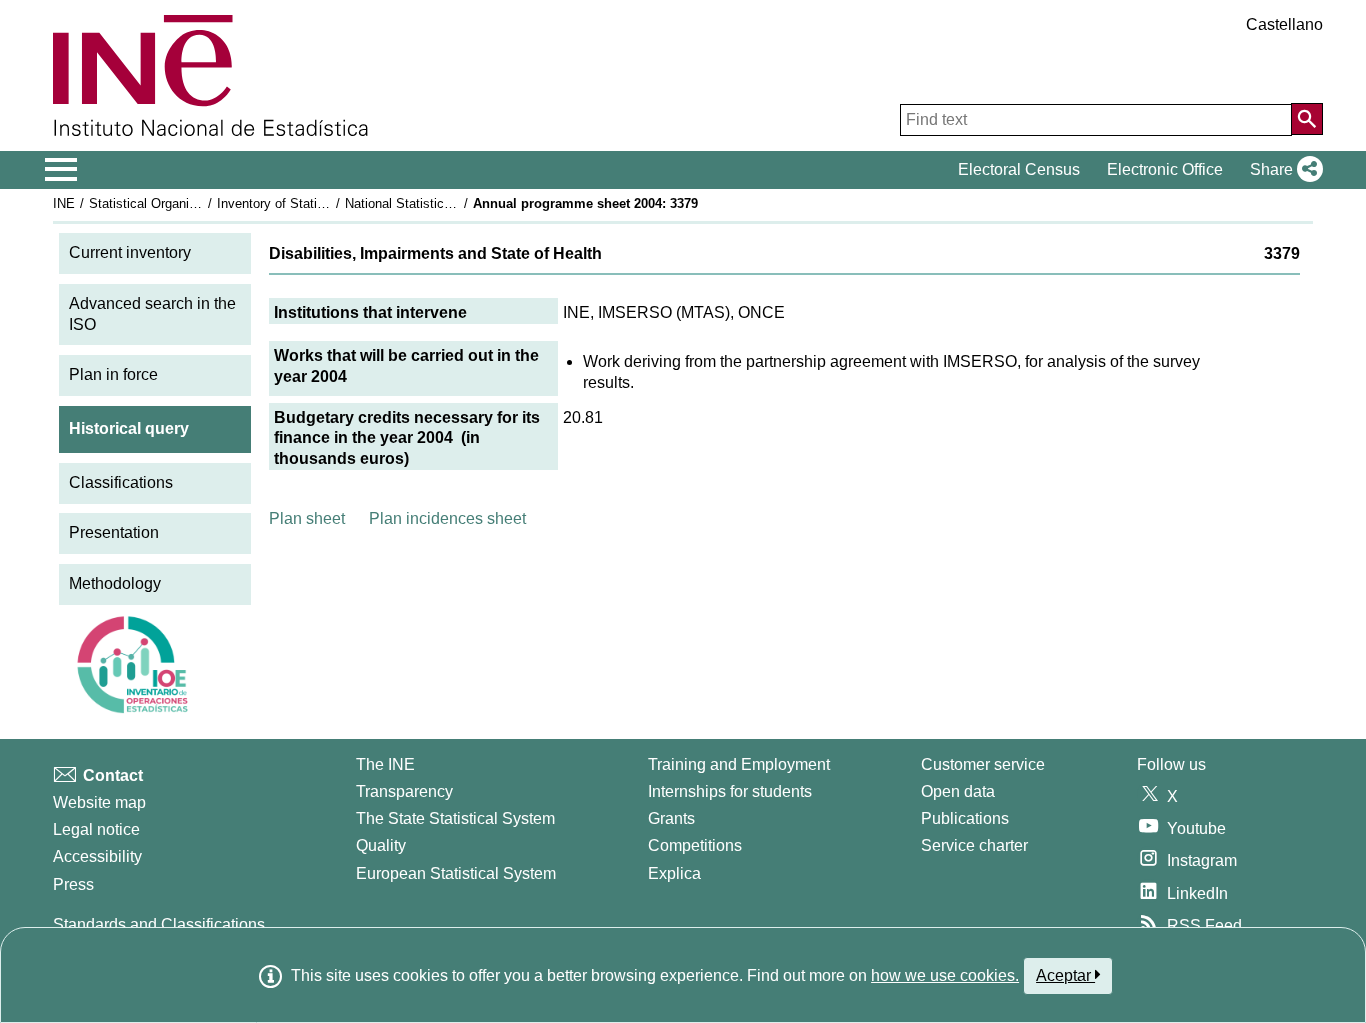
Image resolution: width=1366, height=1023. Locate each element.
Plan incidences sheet (447, 518)
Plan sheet (307, 518)
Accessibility (97, 856)
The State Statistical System (455, 818)
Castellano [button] (1284, 24)
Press (73, 884)
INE (64, 203)
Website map (99, 802)
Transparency (404, 791)
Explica (674, 873)
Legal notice (96, 829)
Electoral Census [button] (1019, 169)
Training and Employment (739, 764)
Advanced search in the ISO (152, 314)
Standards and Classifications (159, 924)
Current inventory (130, 252)
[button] (1282, 170)
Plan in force (113, 374)
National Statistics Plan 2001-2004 (445, 203)
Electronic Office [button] (1165, 169)
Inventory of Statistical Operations (316, 203)
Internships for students (730, 791)
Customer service (983, 764)
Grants (671, 818)
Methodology (115, 583)
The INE (385, 764)
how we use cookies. (945, 975)
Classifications (121, 482)
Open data (958, 791)
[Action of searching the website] (1307, 119)
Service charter (974, 845)
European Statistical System (456, 873)
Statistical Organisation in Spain (182, 203)
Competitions (695, 845)
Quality (381, 845)
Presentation (114, 532)
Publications (965, 818)
